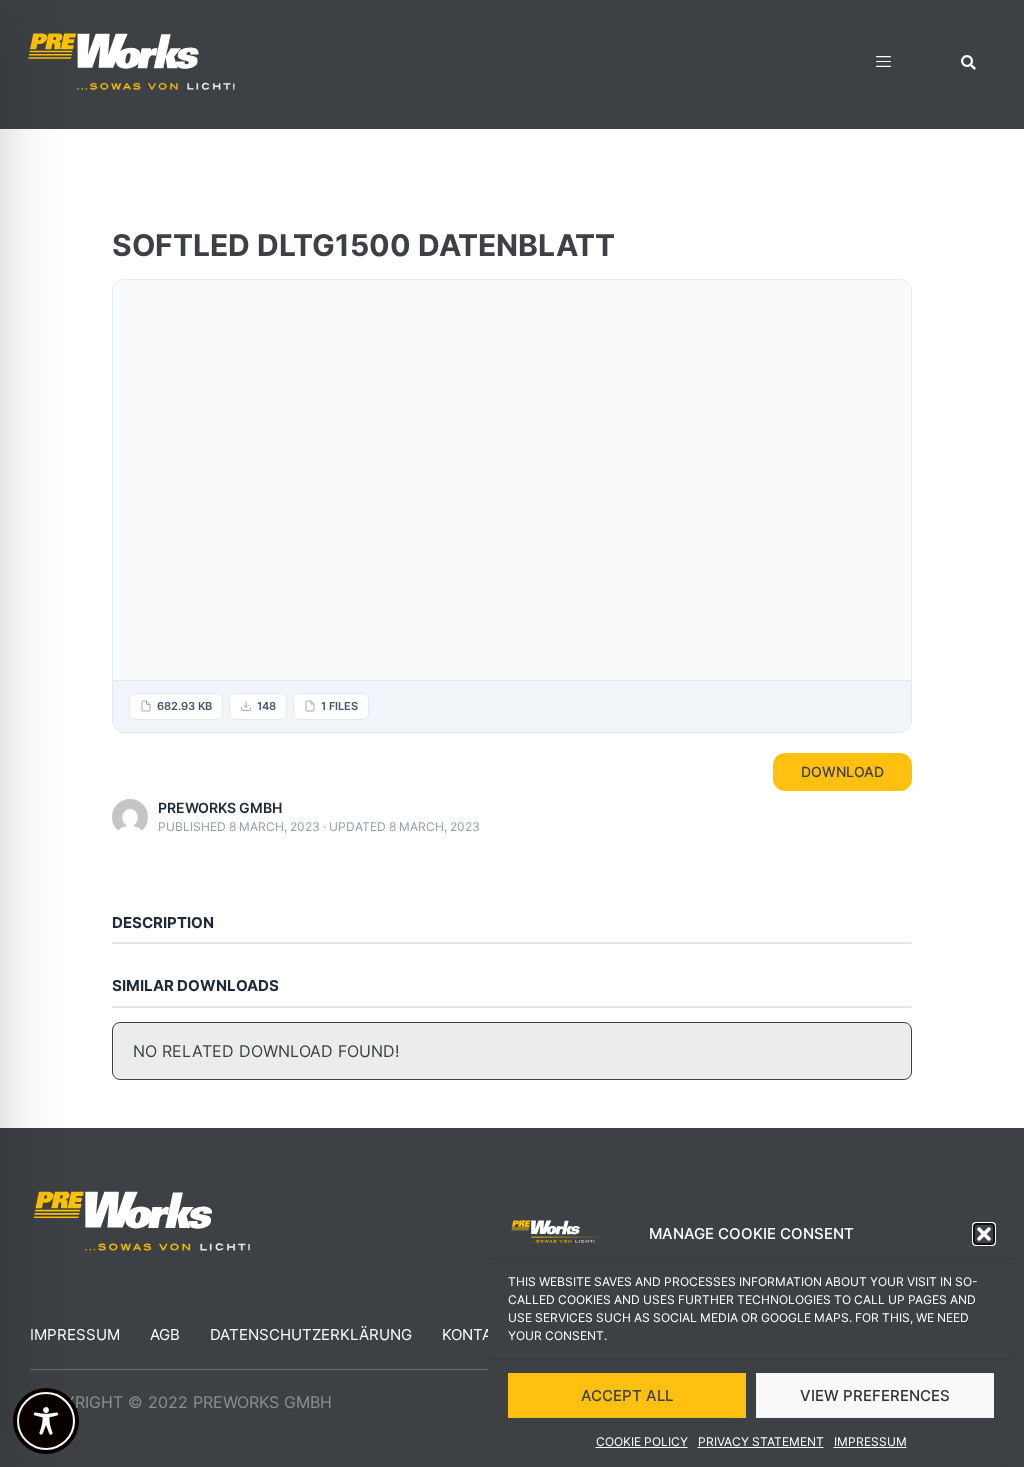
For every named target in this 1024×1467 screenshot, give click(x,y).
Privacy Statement (761, 1441)
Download (842, 771)
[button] (984, 1234)
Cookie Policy (642, 1441)
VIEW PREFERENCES (875, 1395)
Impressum (870, 1441)
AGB (165, 1334)
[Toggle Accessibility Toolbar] (46, 1421)
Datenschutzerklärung (311, 1334)
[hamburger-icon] (883, 64)
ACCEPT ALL (627, 1395)
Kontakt (477, 1334)
